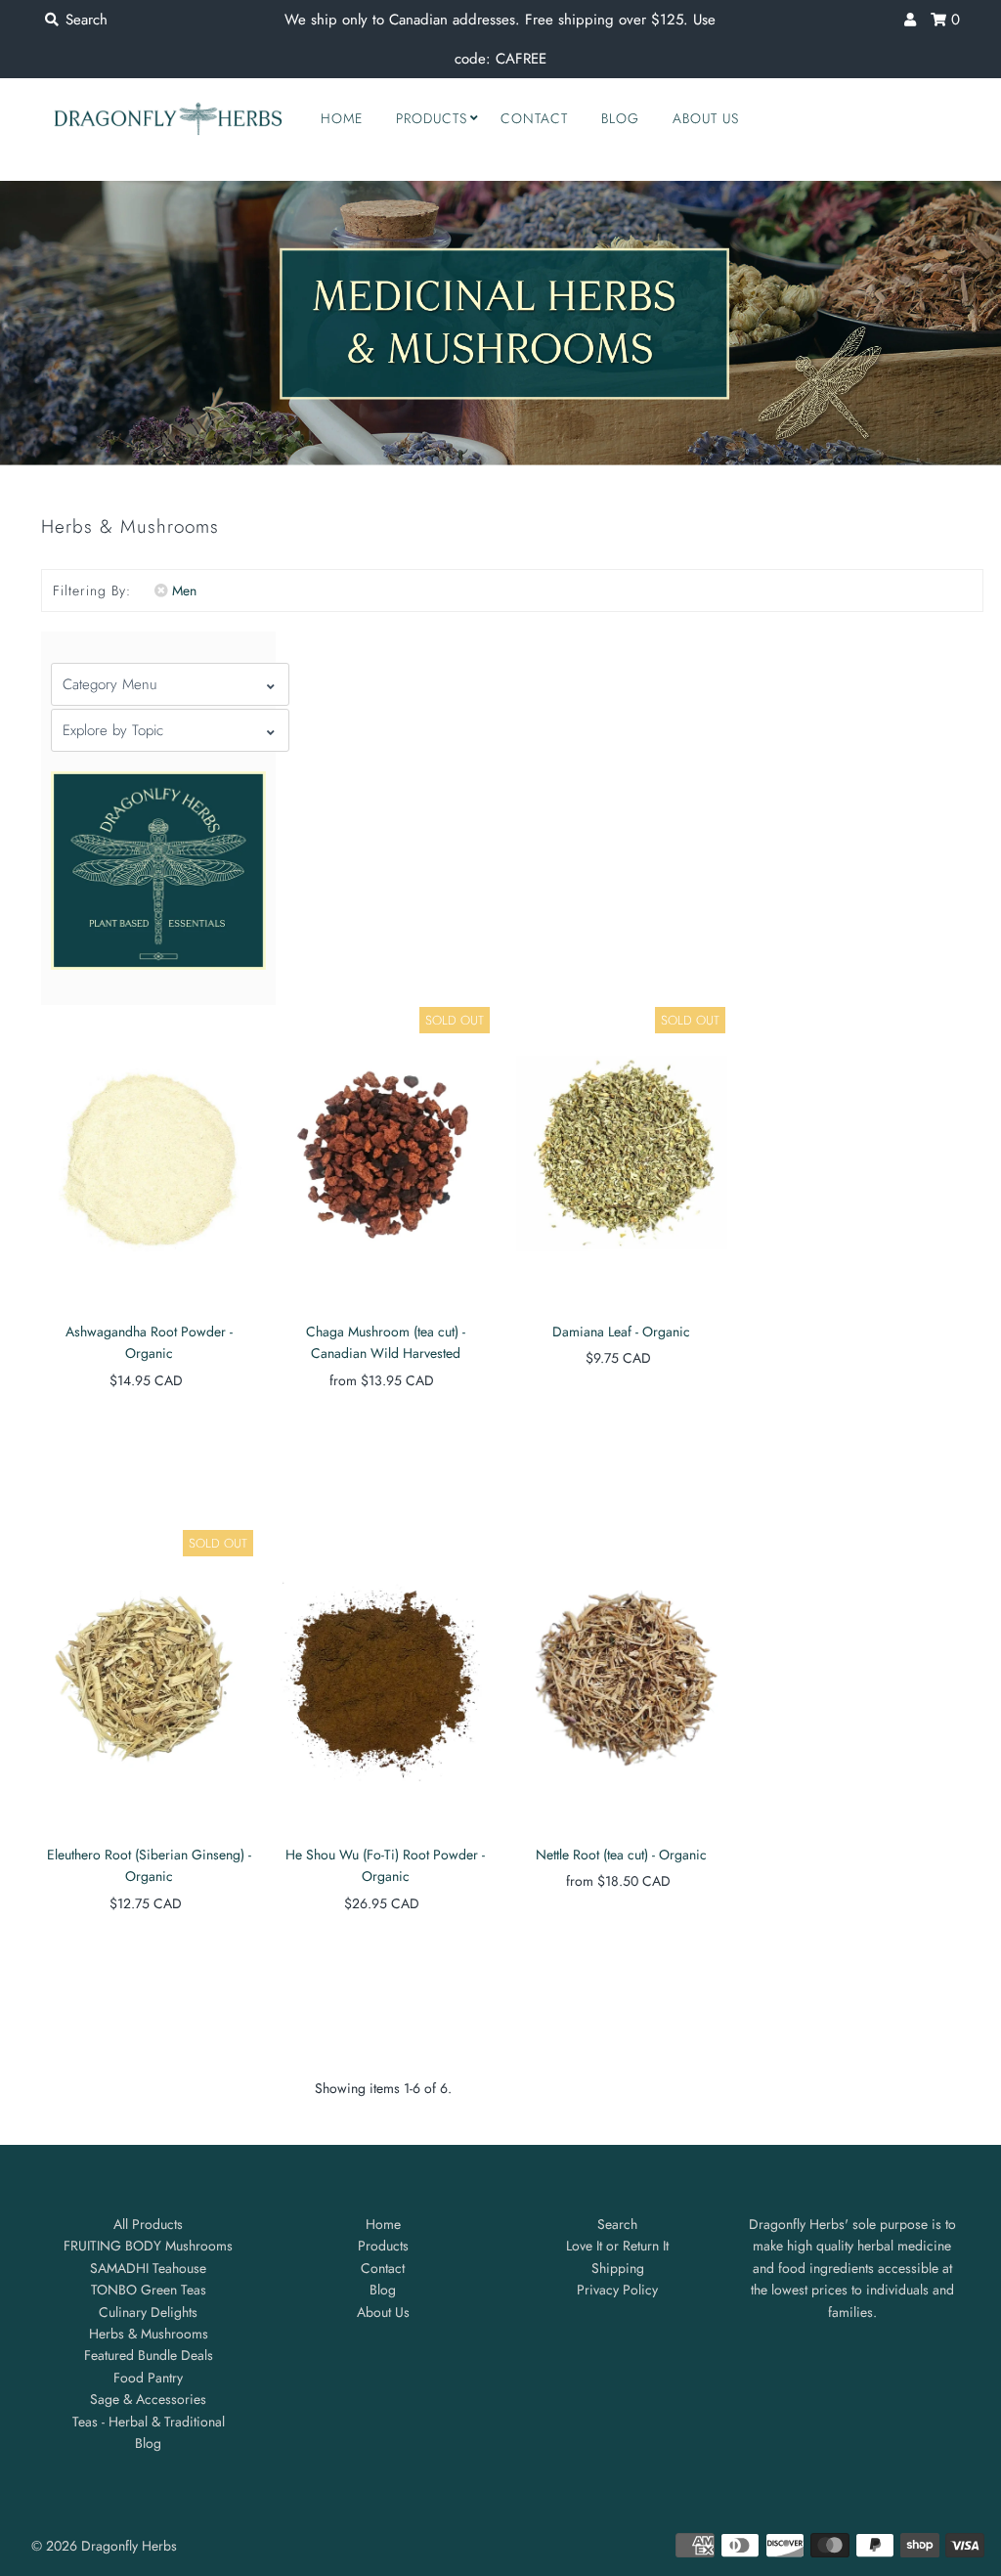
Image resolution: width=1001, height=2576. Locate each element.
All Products (148, 2224)
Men (184, 590)
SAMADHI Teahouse (148, 2268)
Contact (534, 118)
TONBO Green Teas (149, 2290)
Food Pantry (148, 2378)
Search (617, 2224)
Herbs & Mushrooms (149, 2334)
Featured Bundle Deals (149, 2355)
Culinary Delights (148, 2312)
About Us (706, 118)
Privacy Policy (617, 2290)
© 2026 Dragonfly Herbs (104, 2546)
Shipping (618, 2268)
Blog (620, 118)
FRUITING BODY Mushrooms (148, 2246)
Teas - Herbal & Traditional (149, 2422)
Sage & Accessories (148, 2399)
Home (342, 118)
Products (432, 118)
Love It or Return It (617, 2246)
